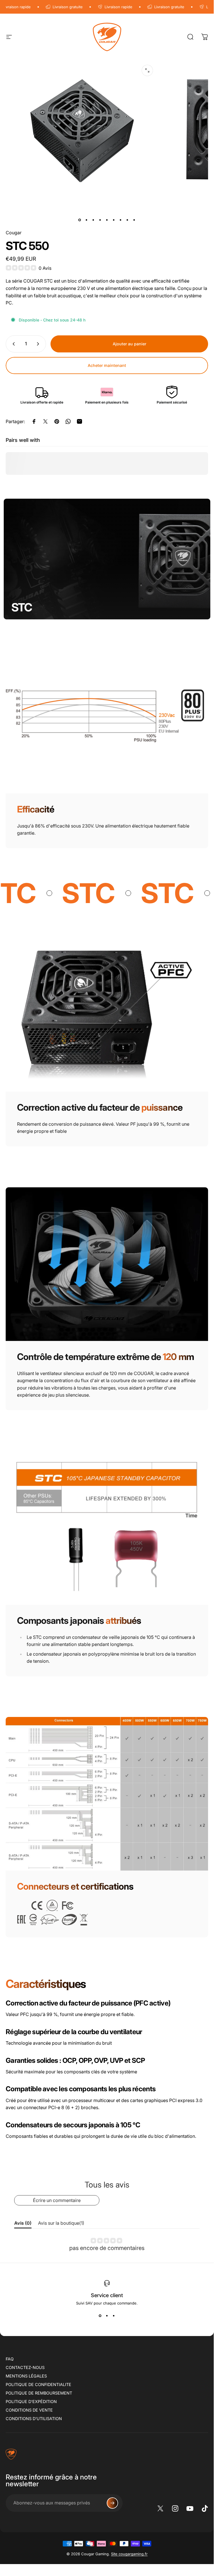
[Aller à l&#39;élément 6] (114, 220)
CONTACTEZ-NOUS (25, 2367)
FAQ (10, 2359)
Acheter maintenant (107, 365)
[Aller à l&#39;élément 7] (121, 220)
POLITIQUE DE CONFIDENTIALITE (38, 2384)
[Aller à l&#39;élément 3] (93, 220)
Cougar (14, 233)
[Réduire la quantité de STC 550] (12, 344)
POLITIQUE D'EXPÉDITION (31, 2401)
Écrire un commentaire (57, 2200)
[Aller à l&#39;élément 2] (87, 220)
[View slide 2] (107, 2316)
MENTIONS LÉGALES (26, 2376)
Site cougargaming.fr (129, 2554)
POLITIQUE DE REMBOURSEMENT (39, 2393)
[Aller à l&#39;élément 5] (107, 220)
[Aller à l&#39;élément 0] (80, 220)
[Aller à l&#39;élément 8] (127, 220)
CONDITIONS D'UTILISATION (34, 2419)
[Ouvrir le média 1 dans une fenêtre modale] (147, 70)
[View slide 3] (114, 2316)
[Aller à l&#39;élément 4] (100, 220)
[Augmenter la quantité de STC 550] (39, 344)
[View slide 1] (100, 2316)
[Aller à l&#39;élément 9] (134, 220)
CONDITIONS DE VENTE (29, 2410)
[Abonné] (112, 2503)
